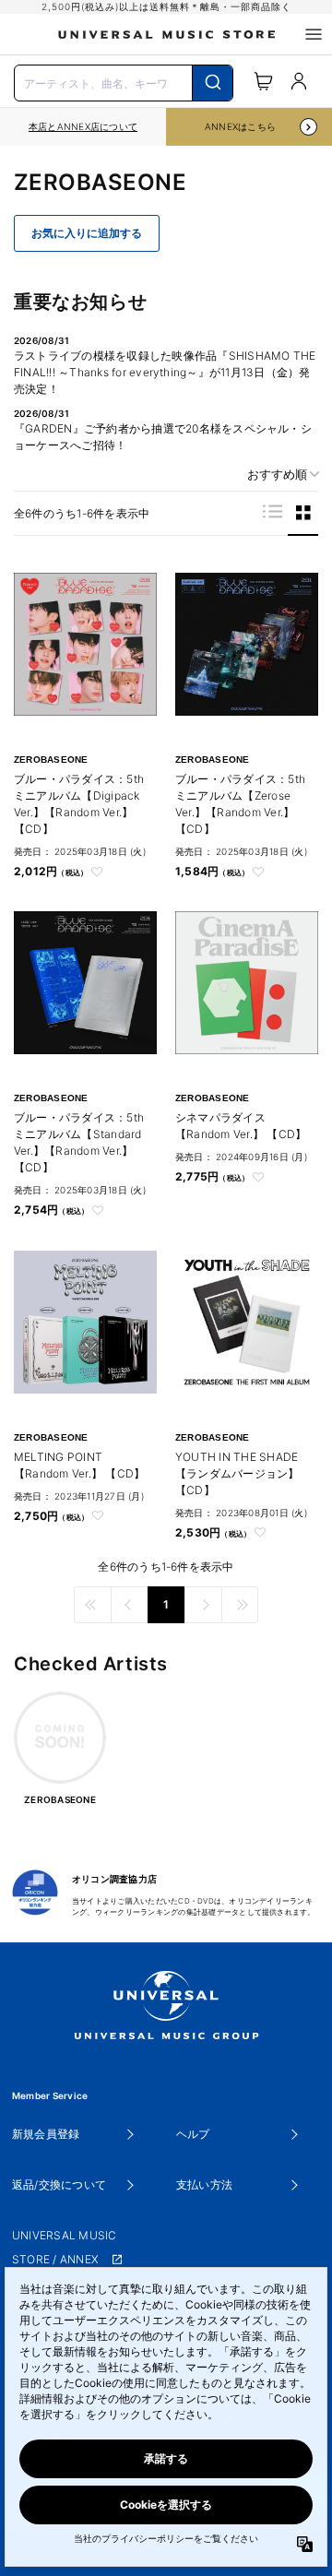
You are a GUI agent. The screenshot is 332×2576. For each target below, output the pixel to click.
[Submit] (213, 83)
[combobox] (124, 81)
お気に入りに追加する (87, 233)
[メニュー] (314, 34)
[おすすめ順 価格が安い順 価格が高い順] (277, 475)
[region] (83, 127)
